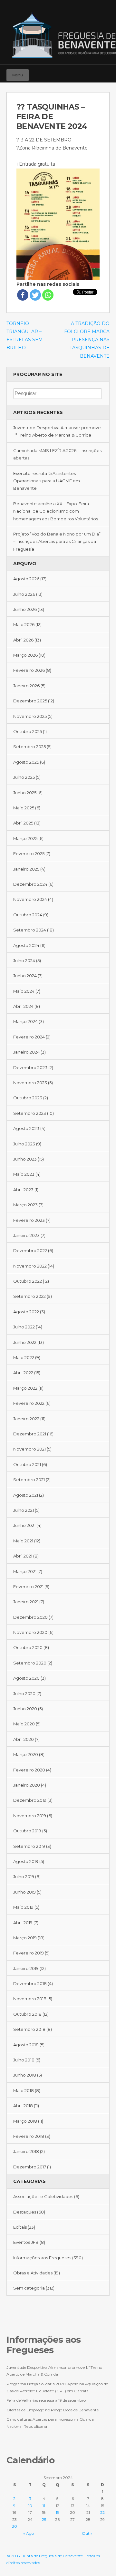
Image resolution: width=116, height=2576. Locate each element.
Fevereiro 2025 (29, 854)
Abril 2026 (23, 640)
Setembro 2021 (29, 1480)
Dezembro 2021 (30, 1434)
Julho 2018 (24, 2060)
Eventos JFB (26, 2242)
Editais (20, 2227)
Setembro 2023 (30, 1113)
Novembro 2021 (29, 1449)
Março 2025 (25, 838)
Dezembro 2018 (30, 1983)
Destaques (25, 2212)
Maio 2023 (24, 1174)
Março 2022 (25, 1388)
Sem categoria (29, 2288)
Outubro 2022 (28, 1281)
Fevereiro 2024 (29, 1037)
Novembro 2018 (30, 1999)
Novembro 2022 (30, 1266)
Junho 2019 (24, 1892)
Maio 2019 (23, 1907)
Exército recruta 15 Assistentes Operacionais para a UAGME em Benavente (47, 481)
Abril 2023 (23, 1190)
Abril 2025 (23, 823)
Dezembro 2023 (30, 1067)
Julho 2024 (24, 960)
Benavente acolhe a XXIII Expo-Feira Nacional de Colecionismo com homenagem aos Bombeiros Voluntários (56, 511)
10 (30, 2506)
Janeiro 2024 (26, 1052)
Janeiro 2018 (26, 2151)
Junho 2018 (25, 2075)
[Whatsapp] (48, 295)
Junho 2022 (25, 1342)
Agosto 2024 (26, 945)
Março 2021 (25, 1571)
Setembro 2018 (29, 2029)
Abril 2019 (23, 1923)
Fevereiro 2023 (29, 1220)
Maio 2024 (24, 991)
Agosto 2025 (26, 762)
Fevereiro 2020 (29, 1770)
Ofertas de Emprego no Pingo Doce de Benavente (53, 2410)
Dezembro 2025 (30, 701)
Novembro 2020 (30, 1632)
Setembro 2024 (30, 930)
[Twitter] (35, 295)
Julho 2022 (24, 1327)
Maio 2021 (23, 1541)
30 (15, 2526)
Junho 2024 (25, 976)
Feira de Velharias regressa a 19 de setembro (46, 2400)
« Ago (29, 2533)
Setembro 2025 (29, 747)
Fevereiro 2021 (28, 1587)
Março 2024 (25, 1021)
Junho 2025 (25, 793)
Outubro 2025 (28, 731)
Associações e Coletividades (43, 2196)
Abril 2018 (23, 2106)
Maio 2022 (24, 1357)
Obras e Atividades (33, 2273)
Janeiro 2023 (26, 1235)
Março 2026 (25, 655)
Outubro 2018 (27, 2014)
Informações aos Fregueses (42, 2258)
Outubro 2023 (28, 1098)
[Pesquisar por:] (58, 393)
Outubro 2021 (27, 1464)
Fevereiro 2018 (29, 2136)
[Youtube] (104, 72)
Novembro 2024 (30, 899)
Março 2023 (25, 1205)
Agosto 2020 (26, 1678)
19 (58, 2512)
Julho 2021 (24, 1510)
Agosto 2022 (26, 1312)
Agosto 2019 (26, 1861)
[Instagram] (95, 72)
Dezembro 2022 (30, 1250)
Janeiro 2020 (27, 1785)
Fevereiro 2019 (29, 1953)
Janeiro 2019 (26, 1968)
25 (44, 2519)
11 (44, 2506)
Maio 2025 (24, 808)
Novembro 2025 (30, 716)
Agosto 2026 (26, 579)
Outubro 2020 (28, 1647)
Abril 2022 (23, 1373)
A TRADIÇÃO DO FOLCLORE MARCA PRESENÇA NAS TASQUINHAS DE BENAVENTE (87, 340)
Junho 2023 (25, 1159)
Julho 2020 (24, 1693)
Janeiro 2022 (26, 1419)
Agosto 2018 (26, 2045)
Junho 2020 (25, 1709)
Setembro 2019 (29, 1846)
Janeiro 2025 (26, 869)
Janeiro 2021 (26, 1602)
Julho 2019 (24, 1877)
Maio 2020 (24, 1724)
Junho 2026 (25, 609)
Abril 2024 (23, 1006)
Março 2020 (26, 1754)
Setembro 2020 (30, 1663)
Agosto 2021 (26, 1495)
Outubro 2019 (27, 1831)
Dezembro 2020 (30, 1617)
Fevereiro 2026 (29, 670)
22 (102, 2512)
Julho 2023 (24, 1144)
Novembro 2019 (30, 1816)
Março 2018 (25, 2121)
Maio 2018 (24, 2090)
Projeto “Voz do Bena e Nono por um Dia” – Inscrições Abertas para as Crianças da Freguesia (57, 541)
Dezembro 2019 (30, 1800)
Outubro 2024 (28, 915)
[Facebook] (86, 72)
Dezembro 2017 (30, 2167)
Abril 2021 (23, 1556)
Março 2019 (25, 1938)
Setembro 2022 (29, 1296)
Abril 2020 (24, 1739)
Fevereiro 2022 (29, 1403)
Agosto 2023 (26, 1128)
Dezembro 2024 (30, 884)
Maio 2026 (24, 624)
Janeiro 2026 (26, 686)
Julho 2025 (24, 777)
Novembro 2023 (30, 1083)
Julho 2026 (24, 594)
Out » (87, 2533)
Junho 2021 (24, 1525)
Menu (18, 75)
